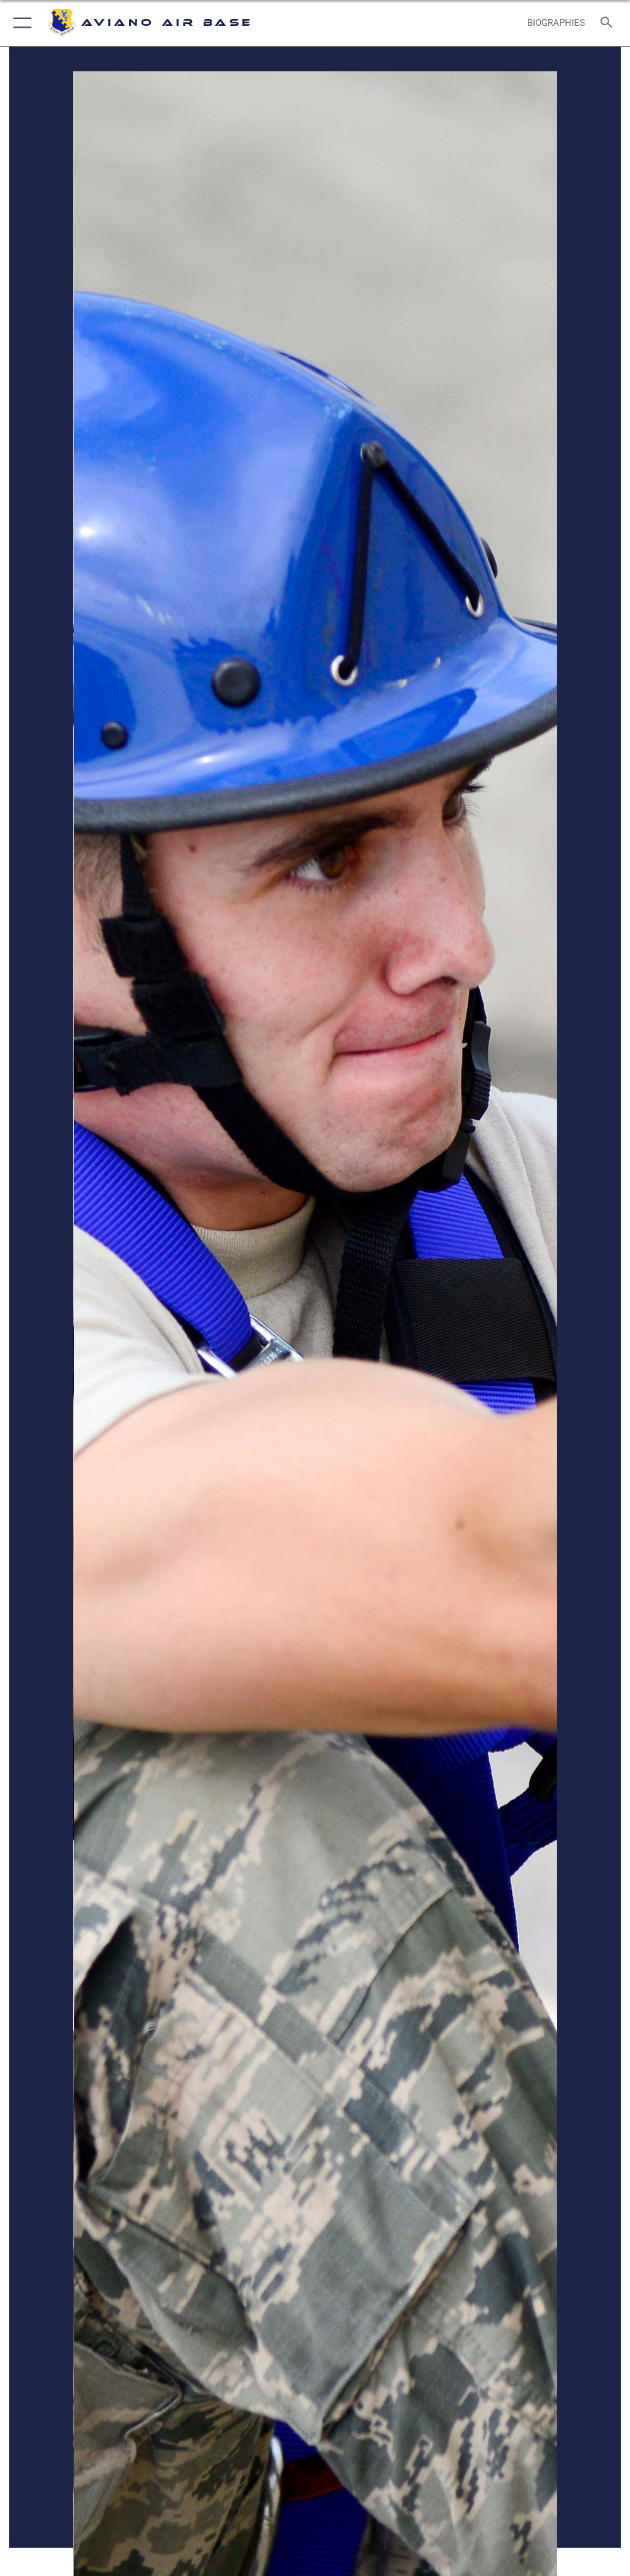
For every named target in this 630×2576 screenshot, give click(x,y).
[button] (20, 23)
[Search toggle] (609, 23)
